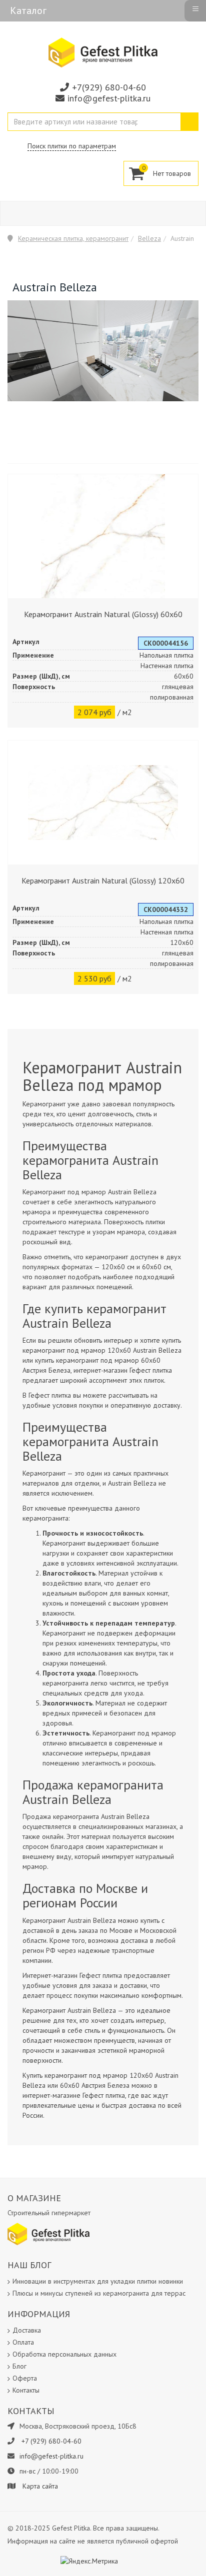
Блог (19, 2366)
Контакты (26, 2390)
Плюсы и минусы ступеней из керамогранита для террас (99, 2293)
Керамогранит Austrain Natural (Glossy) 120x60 (103, 880)
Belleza (149, 238)
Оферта (25, 2378)
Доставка (27, 2330)
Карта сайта (40, 2486)
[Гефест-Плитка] (103, 52)
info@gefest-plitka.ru (109, 98)
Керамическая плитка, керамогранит (73, 238)
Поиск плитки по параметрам (72, 146)
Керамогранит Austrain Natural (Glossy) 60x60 (103, 614)
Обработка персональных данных (64, 2354)
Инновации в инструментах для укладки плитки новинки (98, 2281)
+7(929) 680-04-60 (109, 87)
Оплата (23, 2342)
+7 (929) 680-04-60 (51, 2441)
